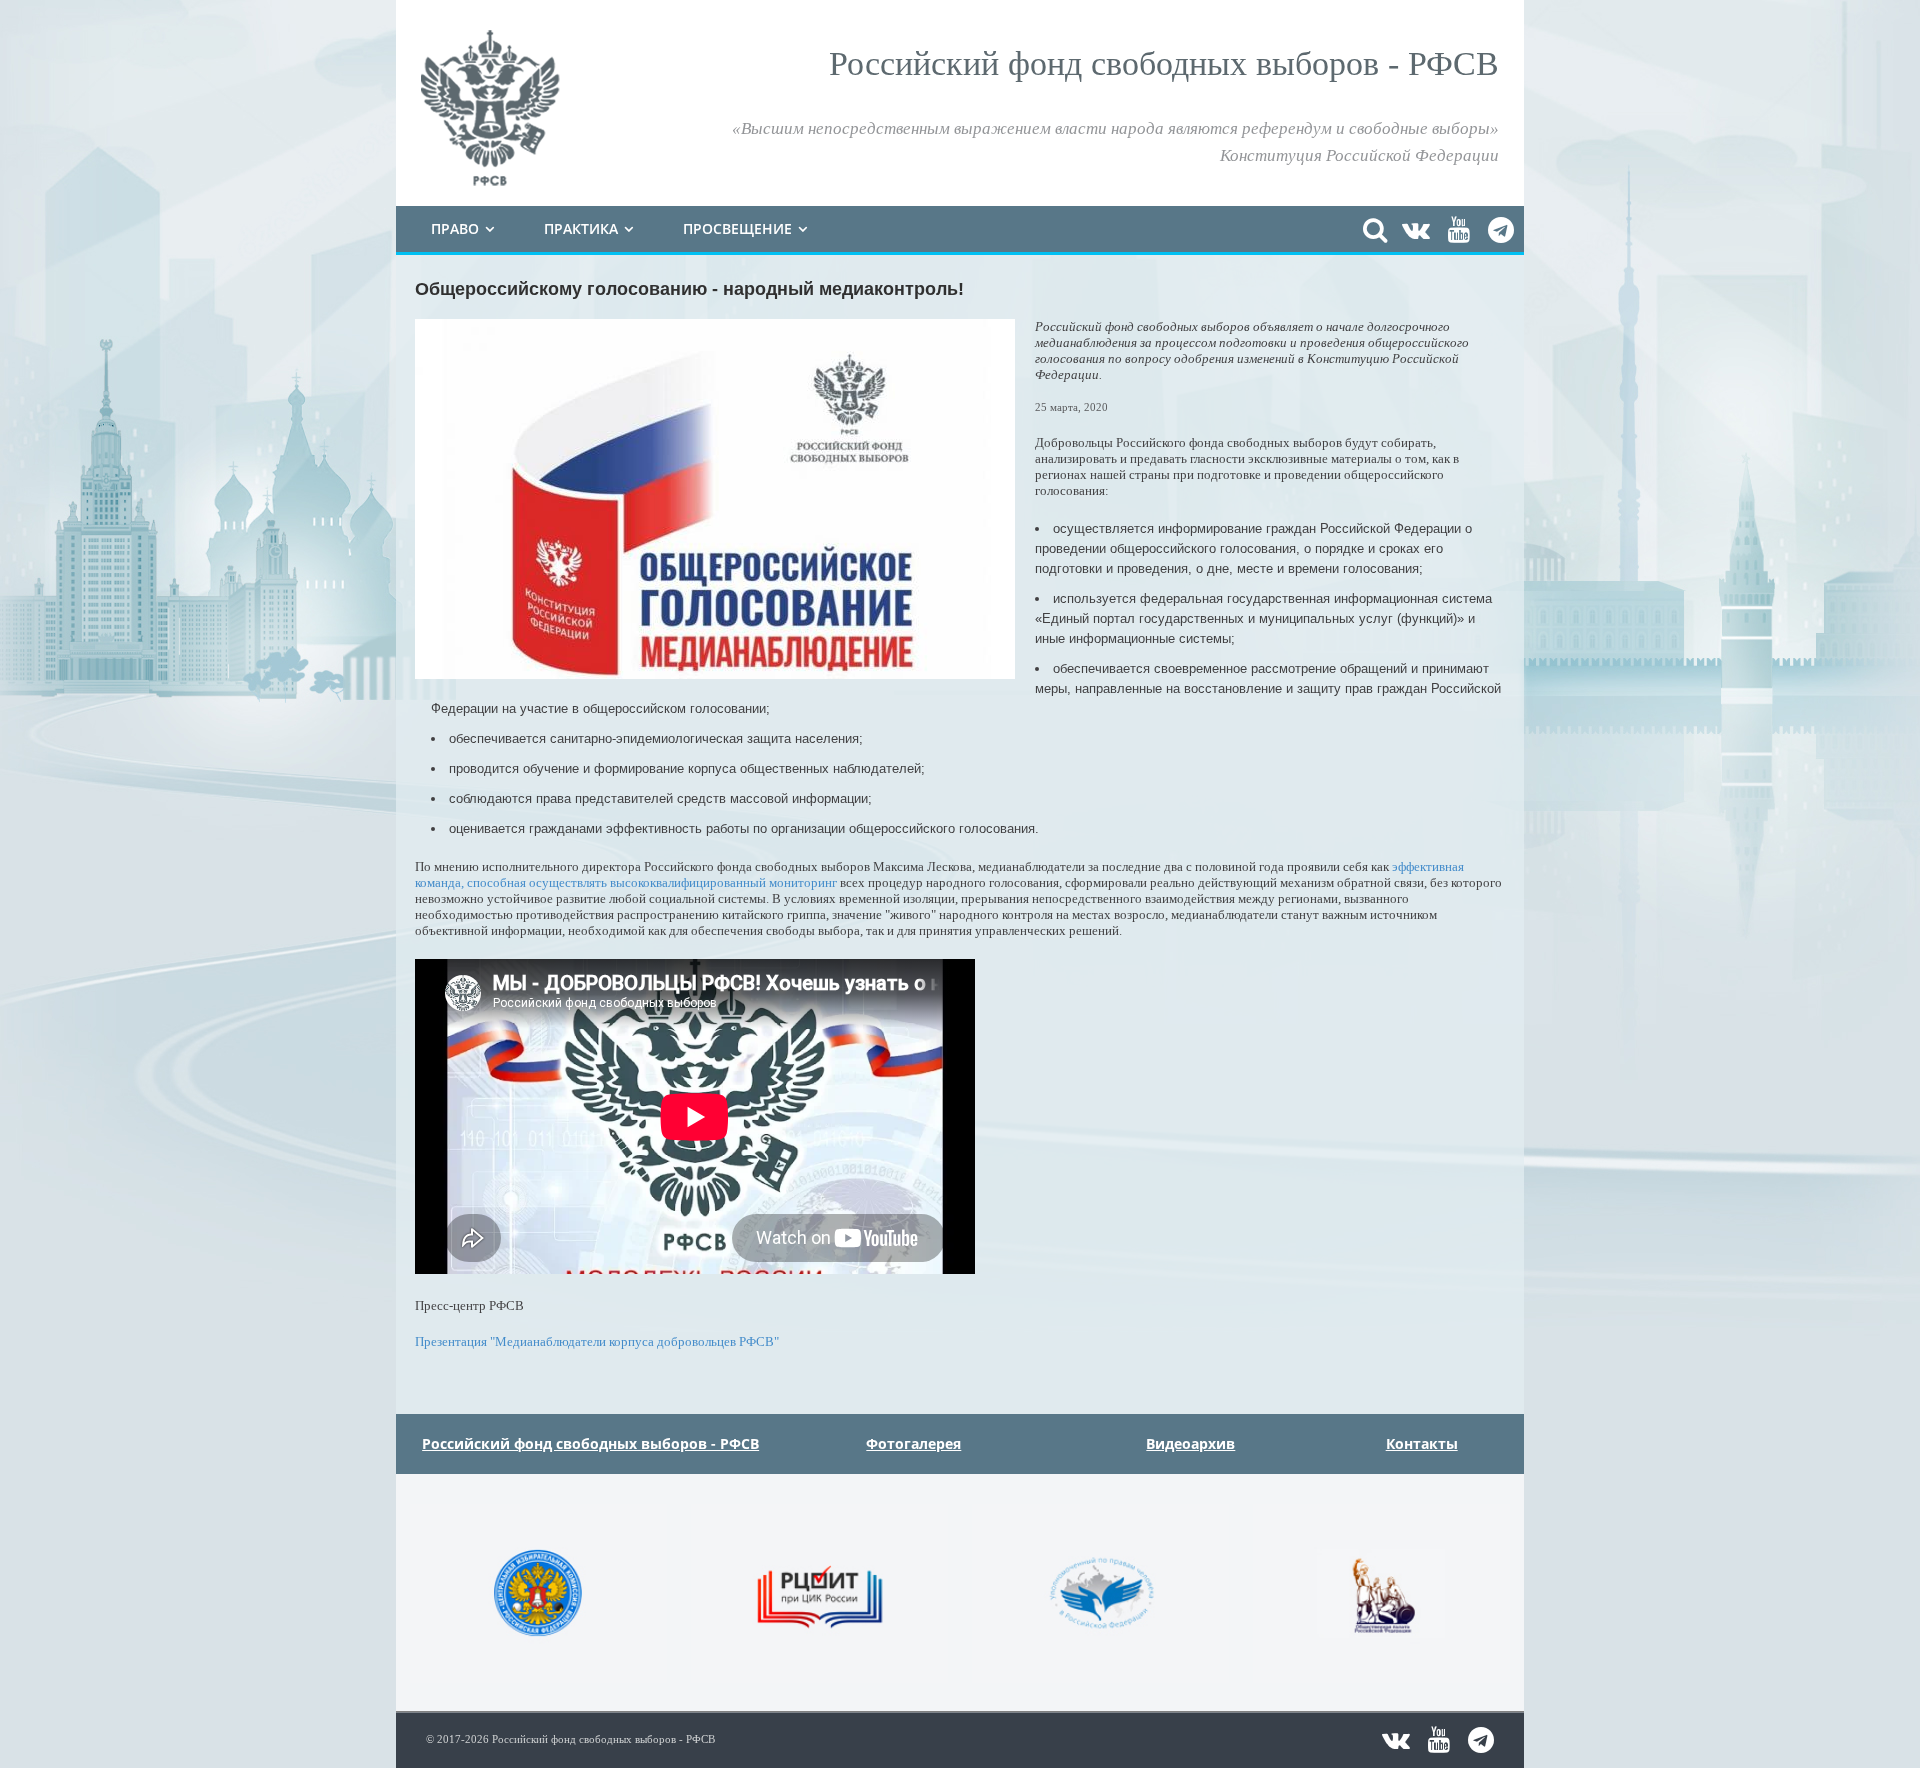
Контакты (1422, 1443)
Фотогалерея (913, 1443)
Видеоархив (1190, 1443)
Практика (581, 228)
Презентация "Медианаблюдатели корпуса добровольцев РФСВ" (598, 1341)
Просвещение (737, 228)
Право (455, 228)
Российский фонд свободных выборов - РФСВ (590, 1443)
